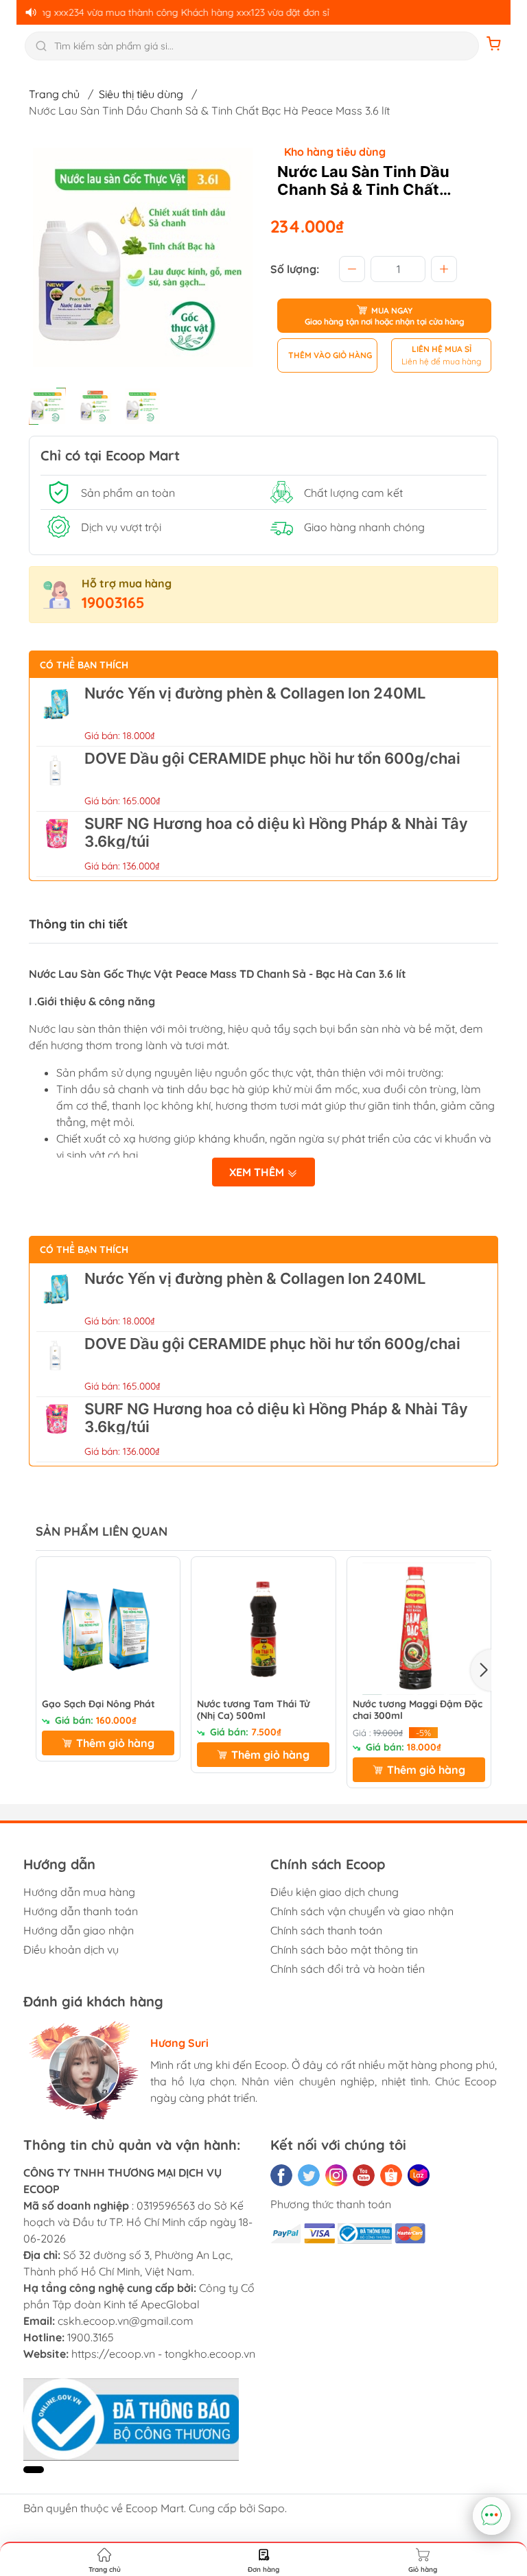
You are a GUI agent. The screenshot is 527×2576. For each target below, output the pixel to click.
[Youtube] (364, 2175)
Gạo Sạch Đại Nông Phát (98, 1704)
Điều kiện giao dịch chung (335, 1892)
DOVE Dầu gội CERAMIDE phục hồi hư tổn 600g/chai (272, 758)
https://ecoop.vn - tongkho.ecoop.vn (163, 2354)
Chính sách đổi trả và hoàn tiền (348, 1969)
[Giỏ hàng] (494, 46)
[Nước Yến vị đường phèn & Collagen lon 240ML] (57, 714)
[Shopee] (391, 2175)
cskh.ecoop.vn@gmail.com (126, 2321)
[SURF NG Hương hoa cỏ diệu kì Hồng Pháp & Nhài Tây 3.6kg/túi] (57, 844)
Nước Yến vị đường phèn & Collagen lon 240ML (255, 693)
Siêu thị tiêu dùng (141, 94)
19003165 (113, 602)
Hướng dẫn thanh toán (81, 1911)
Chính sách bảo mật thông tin (344, 1949)
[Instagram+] (336, 2175)
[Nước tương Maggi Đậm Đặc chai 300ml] (419, 1629)
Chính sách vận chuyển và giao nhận (362, 1911)
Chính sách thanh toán (326, 1930)
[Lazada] (419, 2175)
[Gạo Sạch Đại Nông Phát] (108, 1629)
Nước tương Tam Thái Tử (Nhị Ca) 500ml (253, 1710)
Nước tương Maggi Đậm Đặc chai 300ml (418, 1710)
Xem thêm (258, 1172)
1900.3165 (91, 2337)
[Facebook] (281, 2175)
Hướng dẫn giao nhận (79, 1930)
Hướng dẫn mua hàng (79, 1892)
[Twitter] (309, 2175)
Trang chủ (54, 94)
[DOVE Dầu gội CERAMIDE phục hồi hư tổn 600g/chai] (57, 779)
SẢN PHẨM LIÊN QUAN (102, 1531)
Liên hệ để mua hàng (441, 361)
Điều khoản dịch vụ (71, 1949)
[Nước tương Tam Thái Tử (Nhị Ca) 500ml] (263, 1629)
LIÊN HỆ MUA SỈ (442, 349)
